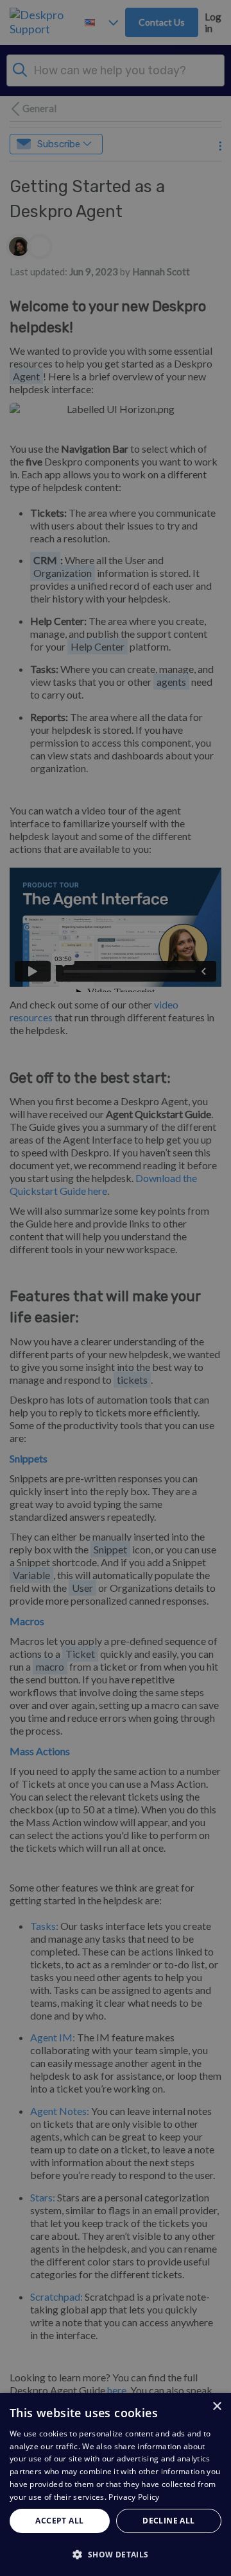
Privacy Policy (134, 2497)
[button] (116, 2554)
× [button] (217, 2407)
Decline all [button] (168, 2521)
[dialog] (116, 2484)
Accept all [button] (59, 2521)
